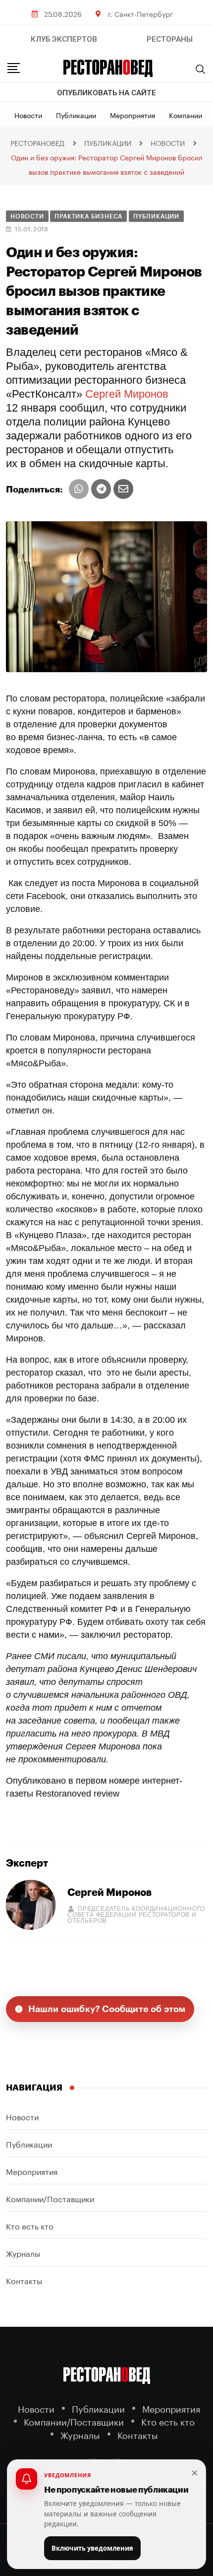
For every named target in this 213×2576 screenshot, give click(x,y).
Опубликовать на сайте (106, 93)
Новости (28, 115)
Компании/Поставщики (50, 2198)
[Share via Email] (123, 489)
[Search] (201, 69)
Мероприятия (133, 115)
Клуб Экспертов (64, 39)
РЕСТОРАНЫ (170, 39)
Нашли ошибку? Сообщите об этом (107, 2009)
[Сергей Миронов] (31, 1904)
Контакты (24, 2280)
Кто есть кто (30, 2225)
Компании (186, 115)
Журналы (23, 2253)
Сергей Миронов (127, 394)
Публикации (76, 115)
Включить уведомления (92, 2548)
